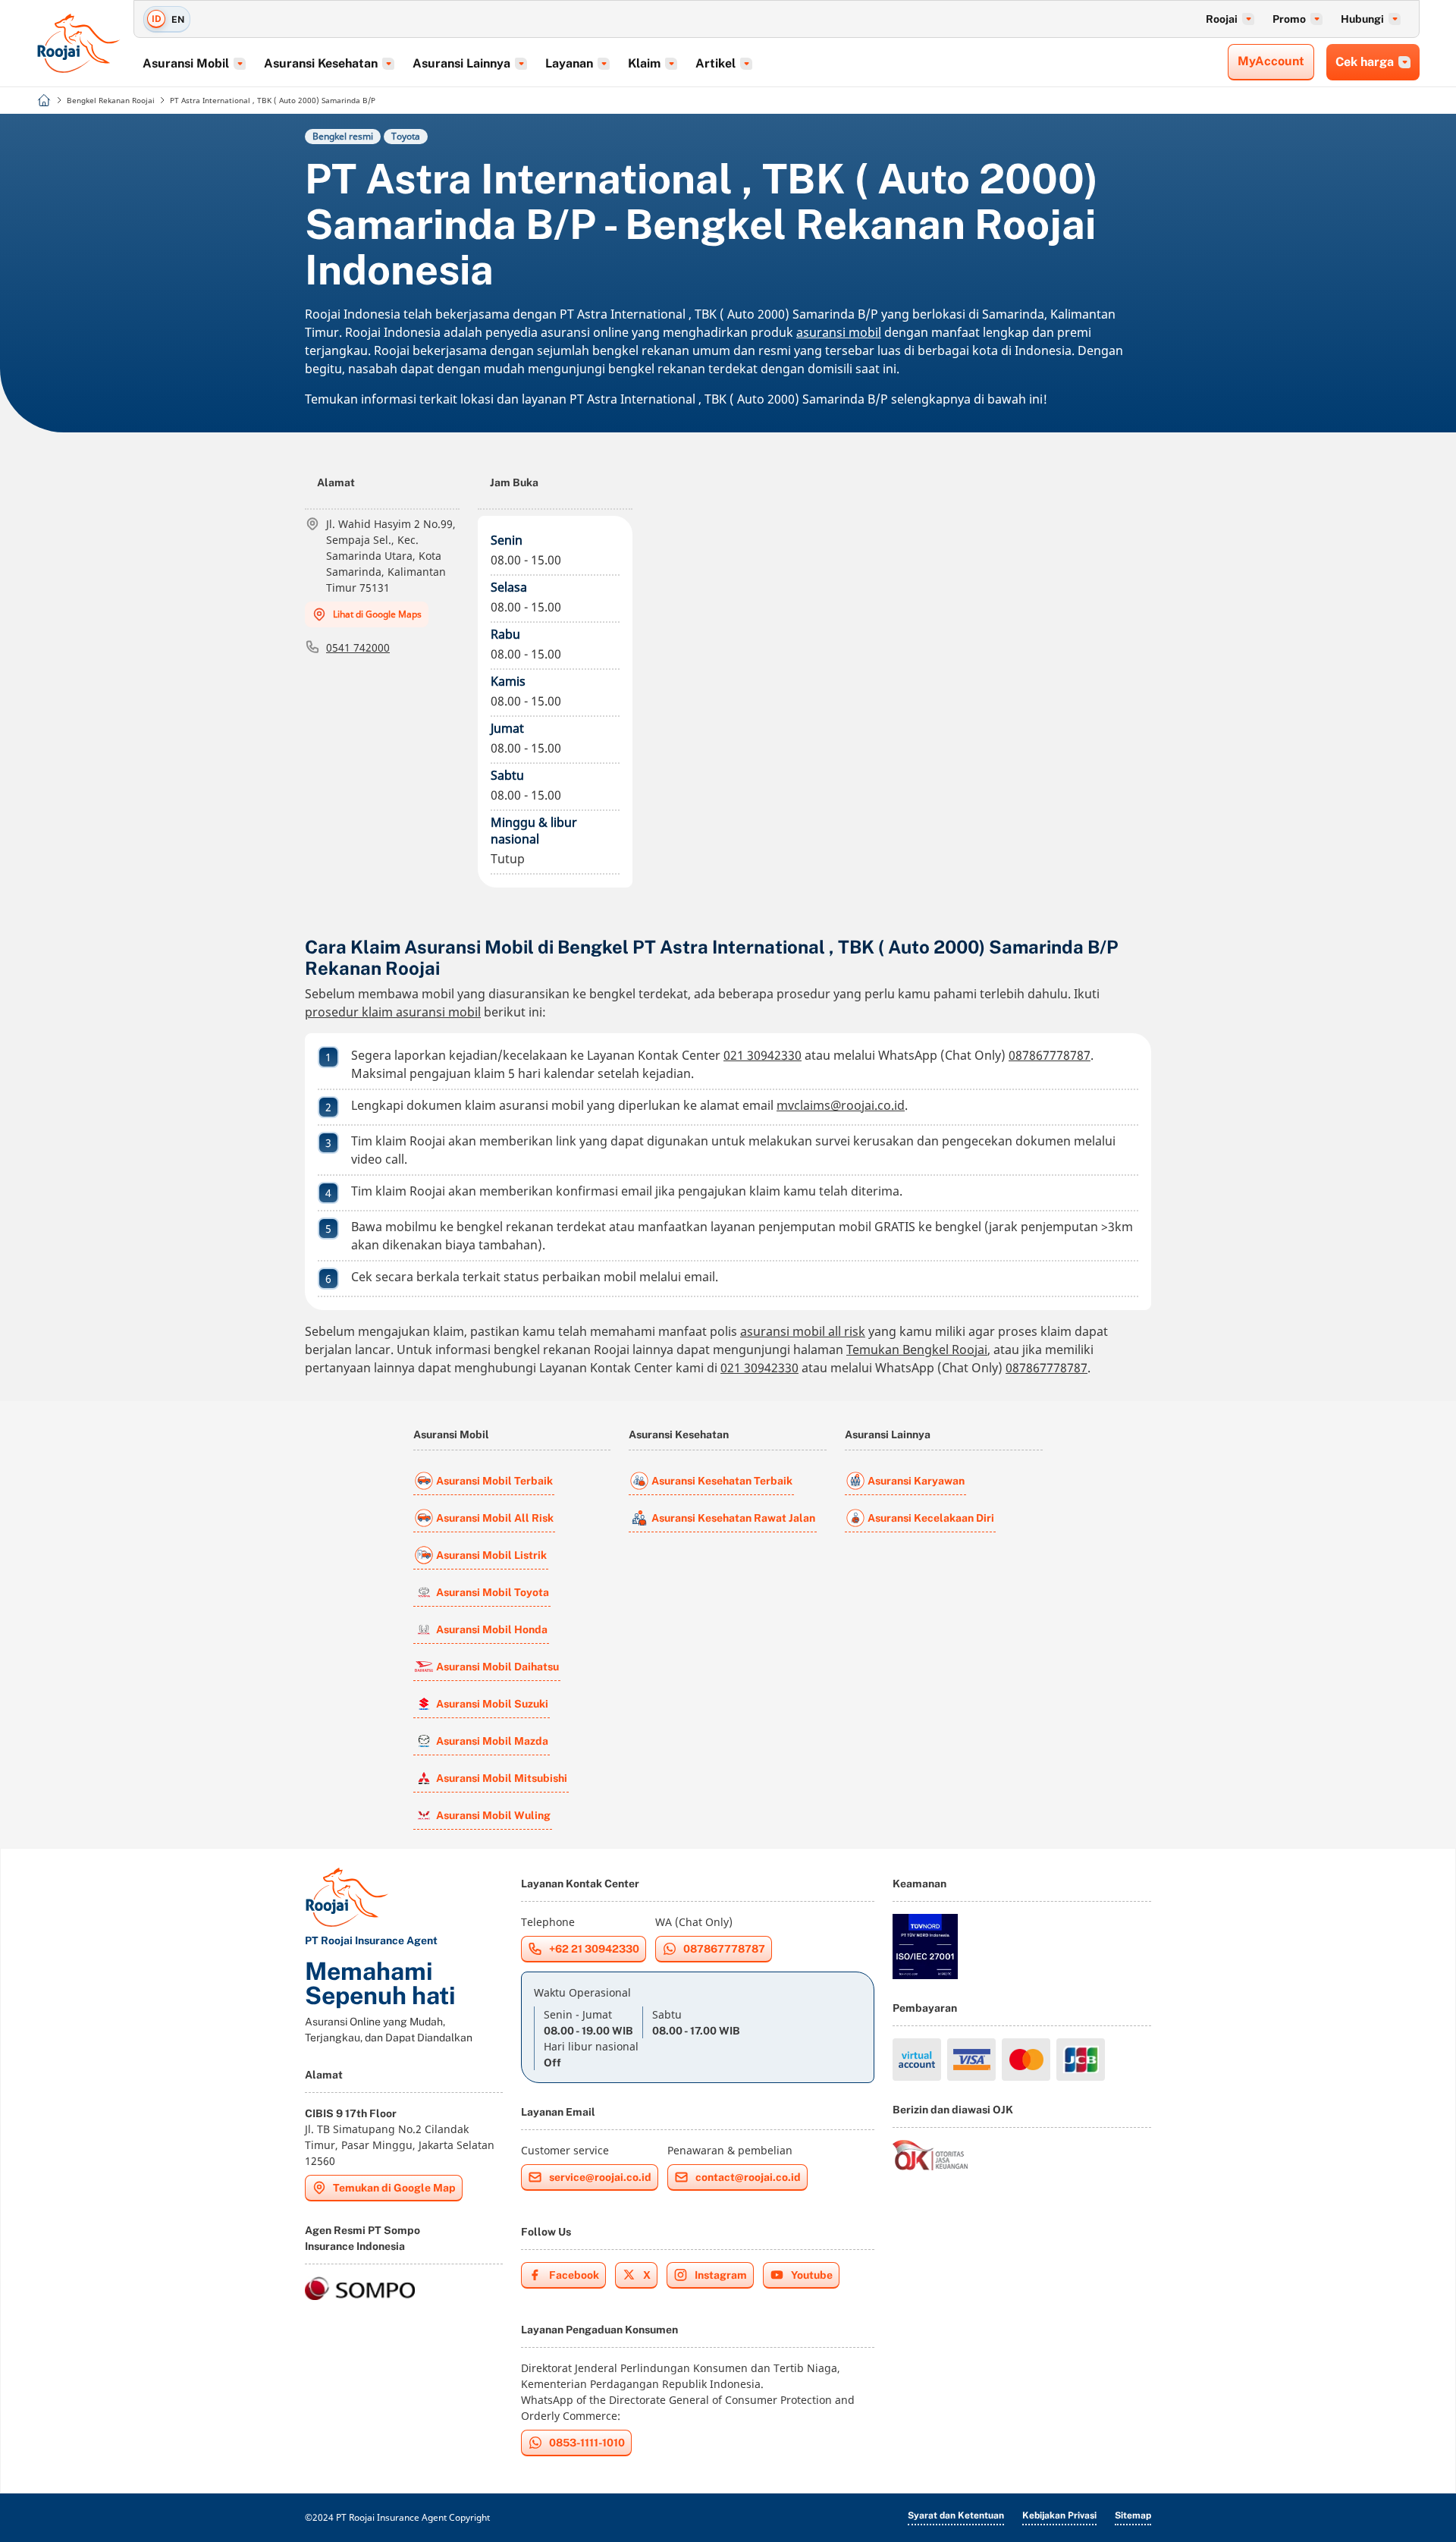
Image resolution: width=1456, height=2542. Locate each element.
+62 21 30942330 (594, 1949)
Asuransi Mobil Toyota (493, 1592)
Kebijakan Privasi (1059, 2515)
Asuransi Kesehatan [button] (321, 63)
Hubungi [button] (1362, 19)
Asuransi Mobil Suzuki (492, 1704)
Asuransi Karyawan (916, 1481)
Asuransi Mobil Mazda (492, 1741)
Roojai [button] (1222, 19)
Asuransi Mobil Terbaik (494, 1481)
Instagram (721, 2275)
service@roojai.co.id (600, 2177)
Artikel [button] (715, 63)
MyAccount (1271, 61)
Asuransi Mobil (451, 1434)
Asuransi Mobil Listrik (491, 1555)
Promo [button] (1289, 19)
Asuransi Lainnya (888, 1434)
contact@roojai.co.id (748, 2177)
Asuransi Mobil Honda (492, 1629)
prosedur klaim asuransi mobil (393, 1012)
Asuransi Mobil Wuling (493, 1815)
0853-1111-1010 (587, 2443)
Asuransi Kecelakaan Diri (931, 1518)
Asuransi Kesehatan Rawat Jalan (733, 1518)
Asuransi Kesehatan (679, 1434)
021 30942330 (763, 1055)
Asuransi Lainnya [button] (461, 63)
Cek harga (1365, 62)
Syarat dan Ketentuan (956, 2515)
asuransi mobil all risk (803, 1331)
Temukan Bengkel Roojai (917, 1350)
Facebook (574, 2275)
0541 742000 (358, 647)
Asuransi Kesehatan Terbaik (722, 1481)
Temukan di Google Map (394, 2188)
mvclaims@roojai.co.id (841, 1105)
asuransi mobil (839, 332)
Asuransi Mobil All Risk (495, 1518)
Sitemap (1133, 2515)
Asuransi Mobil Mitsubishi (502, 1778)
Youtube (812, 2275)
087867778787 (1050, 1055)
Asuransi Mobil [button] (186, 63)
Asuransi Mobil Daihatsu (497, 1667)
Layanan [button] (569, 63)
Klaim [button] (644, 63)
